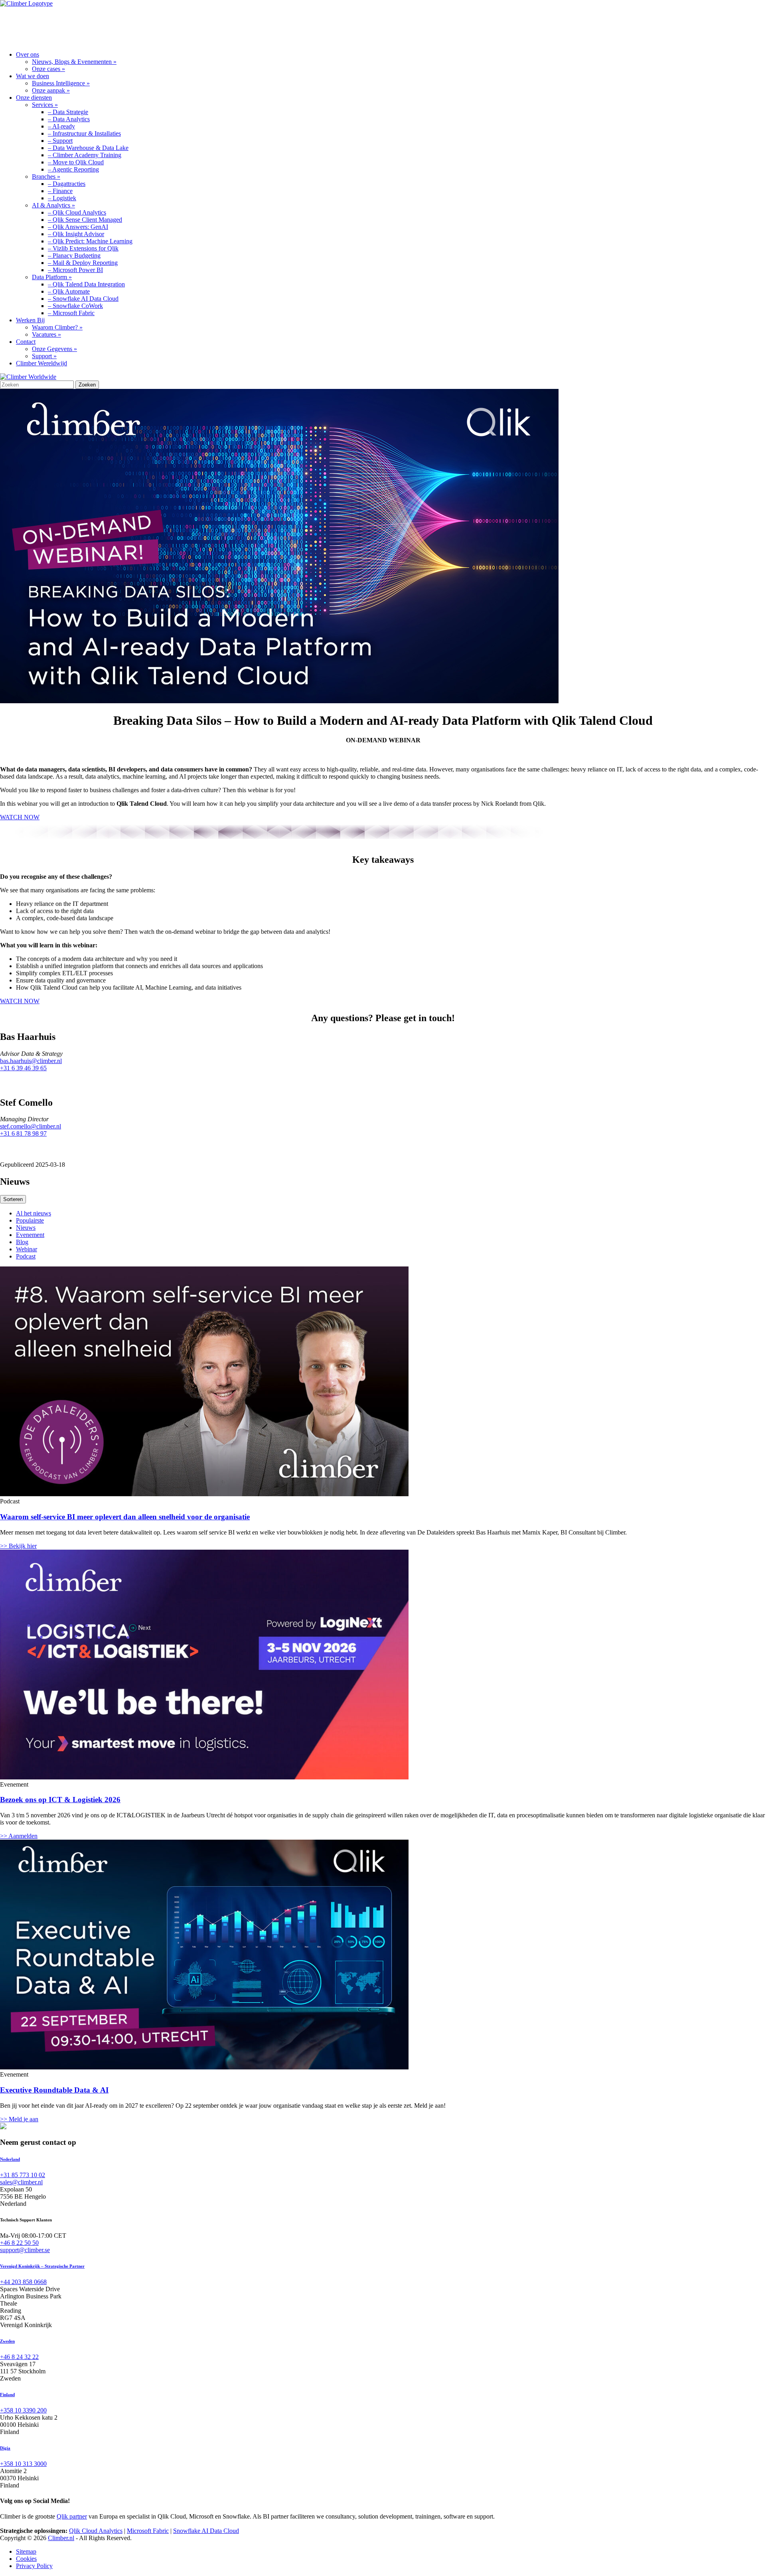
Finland (7, 2395)
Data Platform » (52, 277)
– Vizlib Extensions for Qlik (83, 248)
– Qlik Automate (69, 291)
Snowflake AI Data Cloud (206, 2531)
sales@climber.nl (21, 2182)
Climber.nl (61, 2538)
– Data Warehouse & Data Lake (88, 148)
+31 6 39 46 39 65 (23, 1068)
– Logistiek (62, 198)
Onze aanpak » (51, 90)
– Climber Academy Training (85, 155)
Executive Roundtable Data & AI (54, 2090)
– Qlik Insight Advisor (76, 234)
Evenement (30, 1235)
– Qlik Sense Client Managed (85, 220)
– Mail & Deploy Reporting (83, 263)
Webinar (27, 1249)
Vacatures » (46, 334)
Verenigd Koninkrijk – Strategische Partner (42, 2266)
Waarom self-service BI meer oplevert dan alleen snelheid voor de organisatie (125, 1517)
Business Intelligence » (61, 83)
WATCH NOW (20, 817)
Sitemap (26, 2551)
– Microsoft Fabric (71, 313)
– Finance (60, 191)
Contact (265, 26)
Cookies (26, 2559)
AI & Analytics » (53, 205)
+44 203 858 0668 (23, 2282)
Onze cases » (48, 69)
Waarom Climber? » (57, 327)
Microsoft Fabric (148, 2531)
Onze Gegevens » (54, 349)
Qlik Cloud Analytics (96, 2531)
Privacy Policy (34, 2566)
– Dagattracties (67, 184)
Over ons (26, 26)
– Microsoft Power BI (75, 270)
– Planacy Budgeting (74, 255)
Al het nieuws (34, 1213)
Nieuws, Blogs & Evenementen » (74, 62)
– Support (60, 141)
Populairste (30, 1220)
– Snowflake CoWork (75, 306)
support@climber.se (25, 2250)
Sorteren (13, 1199)
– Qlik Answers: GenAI (78, 227)
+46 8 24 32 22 (19, 2357)
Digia (5, 2448)
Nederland (10, 2159)
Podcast (26, 1256)
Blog (22, 1242)
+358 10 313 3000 (23, 2464)
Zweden (7, 2341)
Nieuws (26, 1228)
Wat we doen (83, 26)
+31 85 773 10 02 (23, 2175)
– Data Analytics (69, 119)
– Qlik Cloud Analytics (77, 212)
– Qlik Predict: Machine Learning (90, 241)
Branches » (46, 177)
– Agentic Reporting (73, 169)
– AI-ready (61, 126)
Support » (44, 356)
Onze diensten (149, 26)
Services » (45, 105)
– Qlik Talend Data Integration (86, 284)
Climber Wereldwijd (41, 363)
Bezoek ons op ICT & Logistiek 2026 (60, 1800)
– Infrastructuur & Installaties (84, 133)
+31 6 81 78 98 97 (23, 1133)
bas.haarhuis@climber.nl (31, 1061)
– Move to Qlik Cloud (76, 162)
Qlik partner (72, 2516)
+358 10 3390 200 (23, 2410)
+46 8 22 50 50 (19, 2243)
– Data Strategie (68, 112)
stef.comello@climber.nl (31, 1126)
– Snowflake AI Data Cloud (83, 299)
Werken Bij (212, 26)
